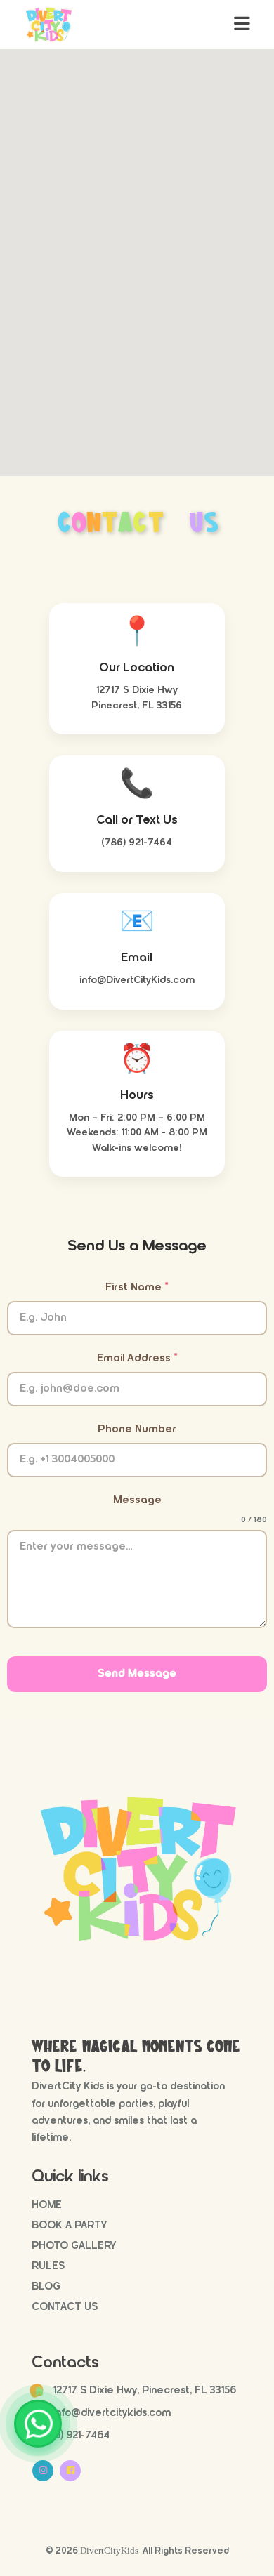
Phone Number (137, 1429)
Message (137, 1500)
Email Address (137, 1359)
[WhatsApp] (38, 2424)
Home (47, 2206)
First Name (137, 1288)
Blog (46, 2287)
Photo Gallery (74, 2246)
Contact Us (65, 2307)
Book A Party (69, 2226)
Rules (48, 2267)
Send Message (137, 1674)
